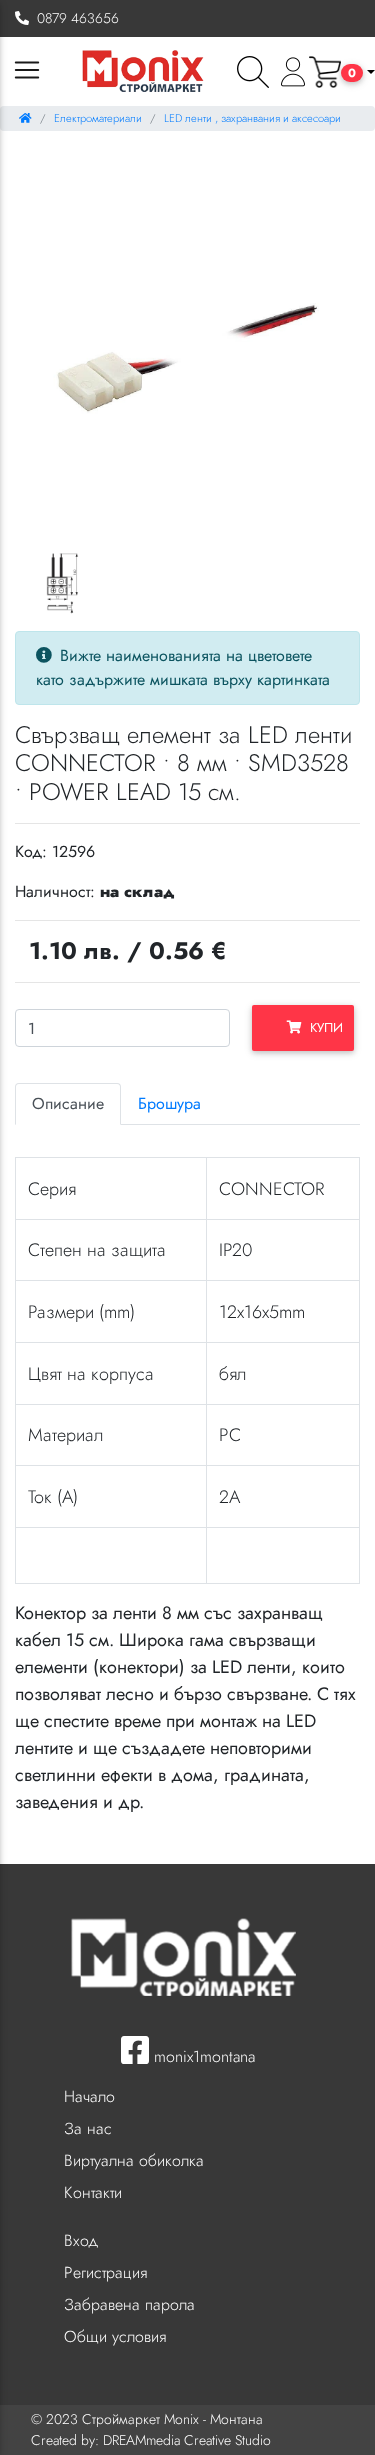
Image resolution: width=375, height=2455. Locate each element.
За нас (88, 2128)
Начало (89, 2096)
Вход (81, 2240)
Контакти (93, 2192)
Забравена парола (129, 2304)
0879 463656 (74, 18)
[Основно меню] (27, 71)
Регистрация (105, 2272)
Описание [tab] (68, 1103)
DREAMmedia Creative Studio (187, 2440)
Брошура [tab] (169, 1103)
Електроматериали (98, 118)
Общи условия (115, 2336)
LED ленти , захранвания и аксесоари (252, 118)
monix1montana (202, 2056)
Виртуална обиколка (134, 2160)
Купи (322, 1027)
